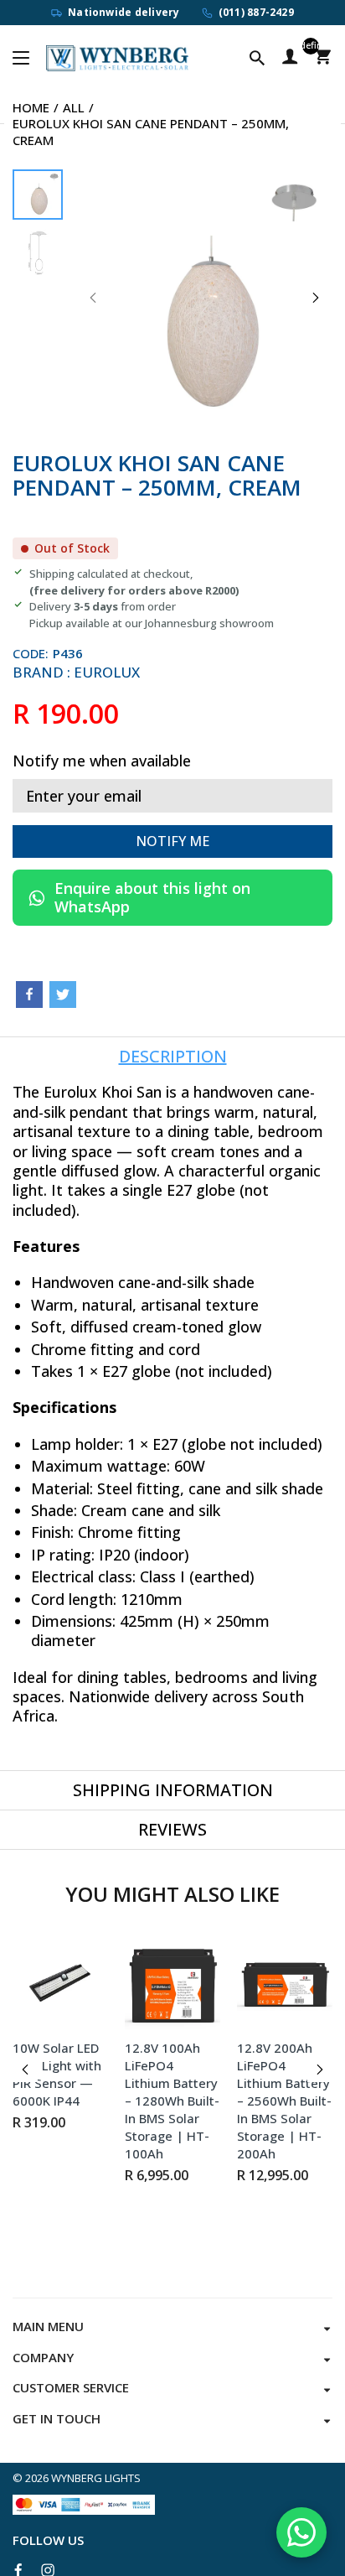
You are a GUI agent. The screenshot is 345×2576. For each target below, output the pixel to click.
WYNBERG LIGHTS (96, 2478)
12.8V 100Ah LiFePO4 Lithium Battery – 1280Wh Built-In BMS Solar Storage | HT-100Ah (172, 2101)
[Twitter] (63, 995)
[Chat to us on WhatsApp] (301, 2532)
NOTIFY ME (172, 841)
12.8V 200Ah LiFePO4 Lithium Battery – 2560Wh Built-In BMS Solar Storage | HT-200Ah (284, 2101)
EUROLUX (107, 672)
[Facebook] (29, 995)
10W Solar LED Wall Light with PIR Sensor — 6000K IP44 (57, 2074)
